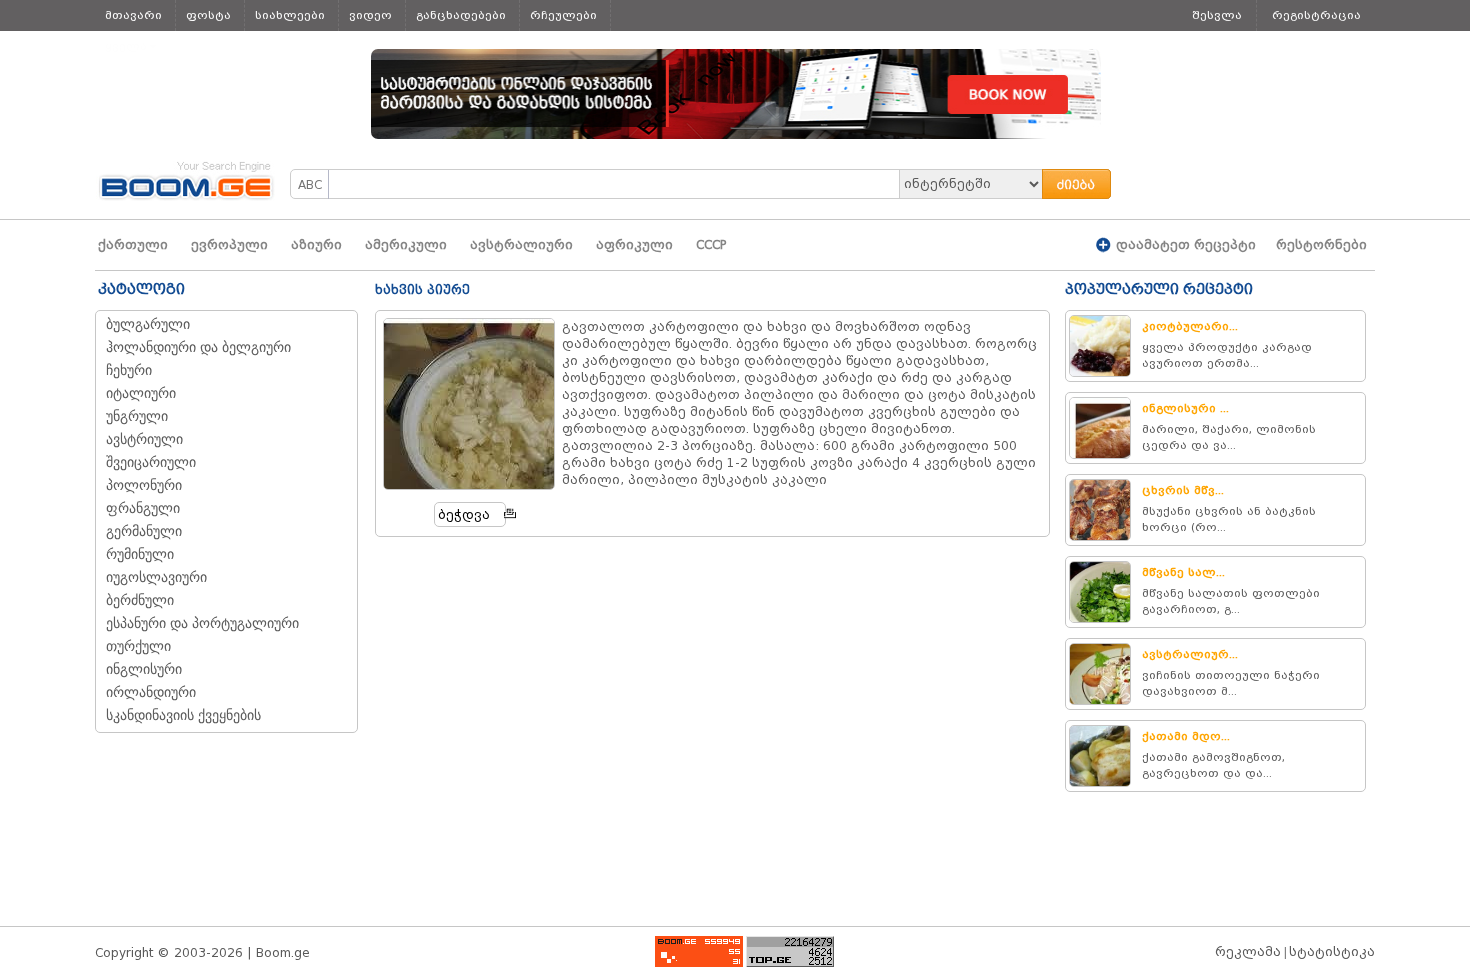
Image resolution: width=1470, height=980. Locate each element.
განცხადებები (461, 15)
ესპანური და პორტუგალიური (202, 623)
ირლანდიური (151, 692)
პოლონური (144, 485)
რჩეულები (563, 15)
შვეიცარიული (151, 462)
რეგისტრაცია (1316, 15)
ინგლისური (144, 669)
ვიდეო (370, 15)
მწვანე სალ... (1183, 572)
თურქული (138, 646)
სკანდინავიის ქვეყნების (183, 715)
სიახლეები (290, 15)
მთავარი (133, 15)
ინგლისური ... (1185, 408)
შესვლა (1217, 15)
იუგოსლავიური (156, 577)
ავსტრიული (144, 439)
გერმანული (144, 531)
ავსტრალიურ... (1190, 654)
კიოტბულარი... (1190, 326)
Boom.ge (283, 952)
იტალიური (141, 393)
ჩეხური (129, 370)
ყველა (126, 46)
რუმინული (140, 554)
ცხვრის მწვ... (1183, 490)
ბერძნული (140, 600)
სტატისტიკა (1332, 951)
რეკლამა (1248, 951)
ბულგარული (148, 324)
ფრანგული (143, 508)
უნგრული (137, 416)
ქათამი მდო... (1186, 736)
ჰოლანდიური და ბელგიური (198, 347)
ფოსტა (208, 15)
